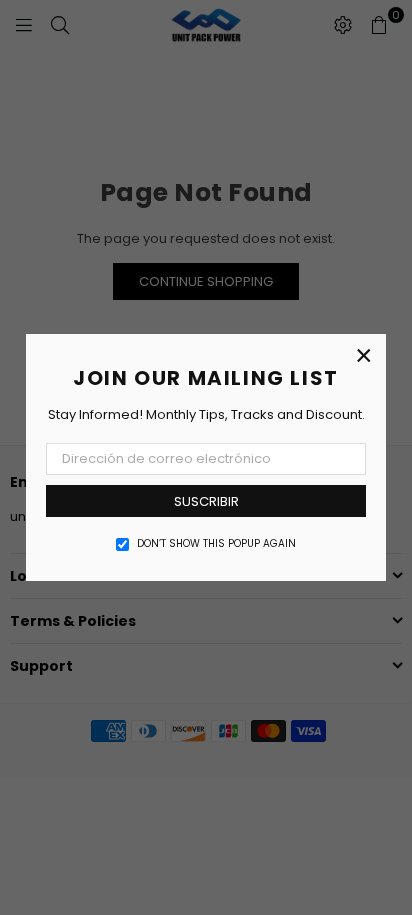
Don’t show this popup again (216, 544)
